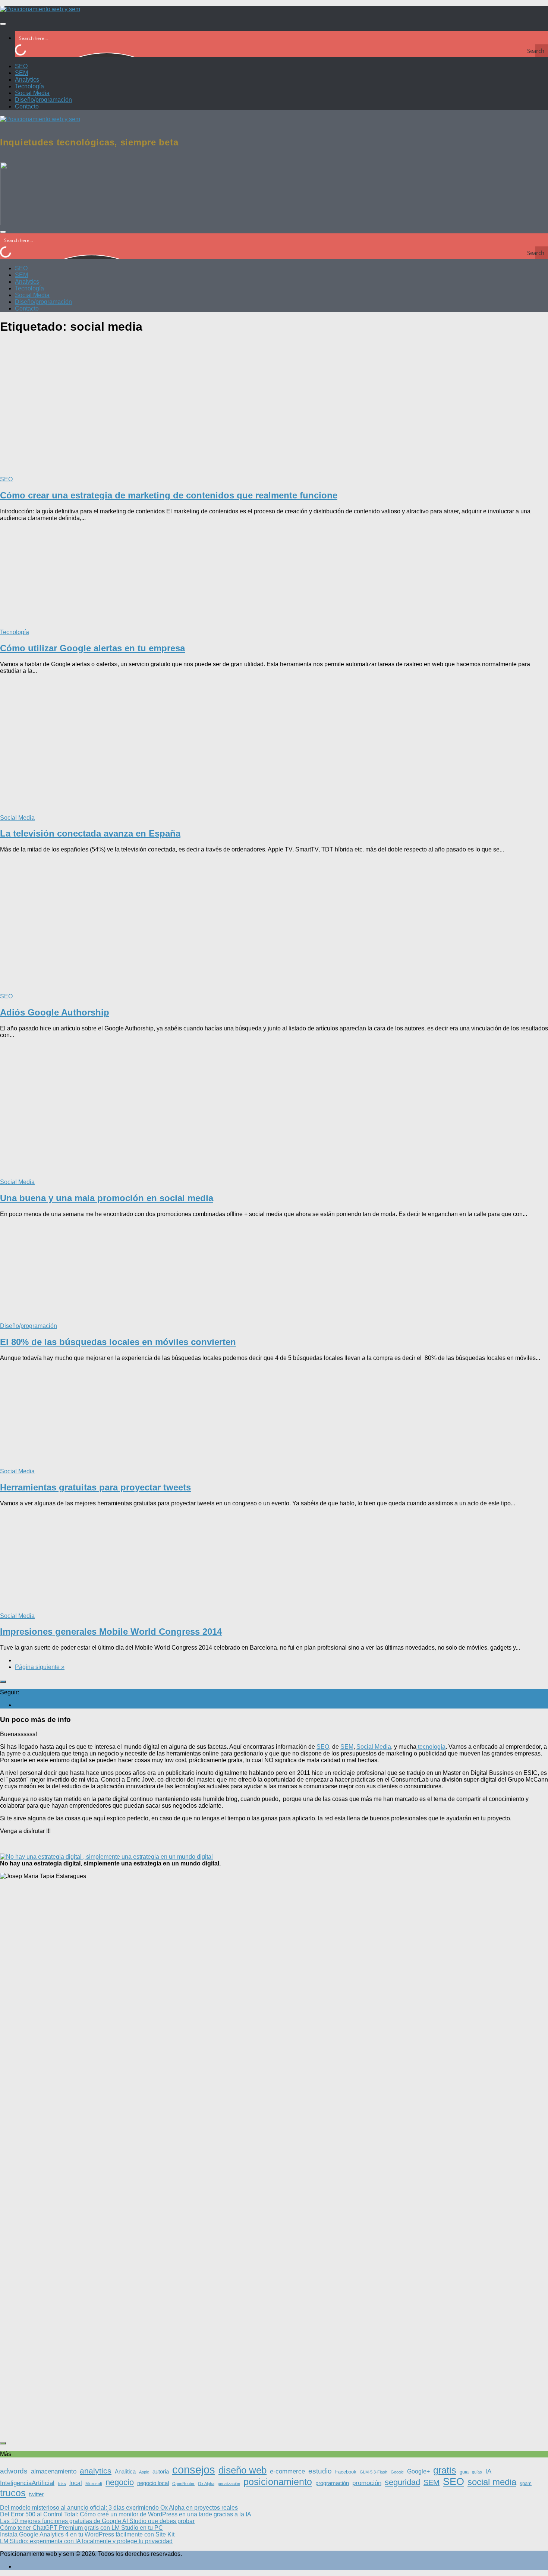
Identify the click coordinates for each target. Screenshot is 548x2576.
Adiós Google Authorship (55, 1012)
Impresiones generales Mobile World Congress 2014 (111, 1632)
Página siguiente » (40, 1667)
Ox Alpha (206, 2484)
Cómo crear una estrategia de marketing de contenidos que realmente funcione (169, 495)
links (62, 2484)
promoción (367, 2483)
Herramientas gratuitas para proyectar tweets (95, 1487)
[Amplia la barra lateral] (3, 1682)
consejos (194, 2470)
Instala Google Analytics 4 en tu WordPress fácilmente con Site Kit (87, 2534)
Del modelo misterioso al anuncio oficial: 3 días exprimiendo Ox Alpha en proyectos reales (119, 2508)
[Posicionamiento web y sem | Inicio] (40, 9)
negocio (120, 2482)
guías (477, 2472)
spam (526, 2483)
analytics (96, 2471)
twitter (36, 2494)
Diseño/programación (43, 100)
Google (397, 2472)
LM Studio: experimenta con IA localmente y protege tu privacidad (86, 2541)
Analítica (125, 2472)
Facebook (346, 2472)
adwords (14, 2471)
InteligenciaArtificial (27, 2483)
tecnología (431, 1747)
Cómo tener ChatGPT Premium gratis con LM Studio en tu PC (81, 2528)
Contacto (27, 106)
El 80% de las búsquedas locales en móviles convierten (118, 1342)
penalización (229, 2484)
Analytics (27, 80)
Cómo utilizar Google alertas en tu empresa (92, 648)
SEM (21, 73)
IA (488, 2471)
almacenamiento (54, 2471)
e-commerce (287, 2471)
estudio (320, 2471)
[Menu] (3, 24)
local (76, 2483)
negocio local (153, 2483)
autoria (161, 2472)
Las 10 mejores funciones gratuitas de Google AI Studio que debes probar (97, 2521)
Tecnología (29, 86)
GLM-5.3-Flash (374, 2472)
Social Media (32, 93)
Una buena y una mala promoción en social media (107, 1198)
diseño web (242, 2470)
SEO (21, 66)
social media (492, 2482)
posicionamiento (278, 2482)
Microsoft (94, 2484)
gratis (445, 2470)
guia (464, 2472)
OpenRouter (183, 2484)
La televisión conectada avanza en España (90, 833)
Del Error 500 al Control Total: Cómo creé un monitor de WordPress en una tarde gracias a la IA (126, 2514)
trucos (13, 2493)
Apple (144, 2472)
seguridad (402, 2482)
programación (332, 2483)
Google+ (418, 2471)
